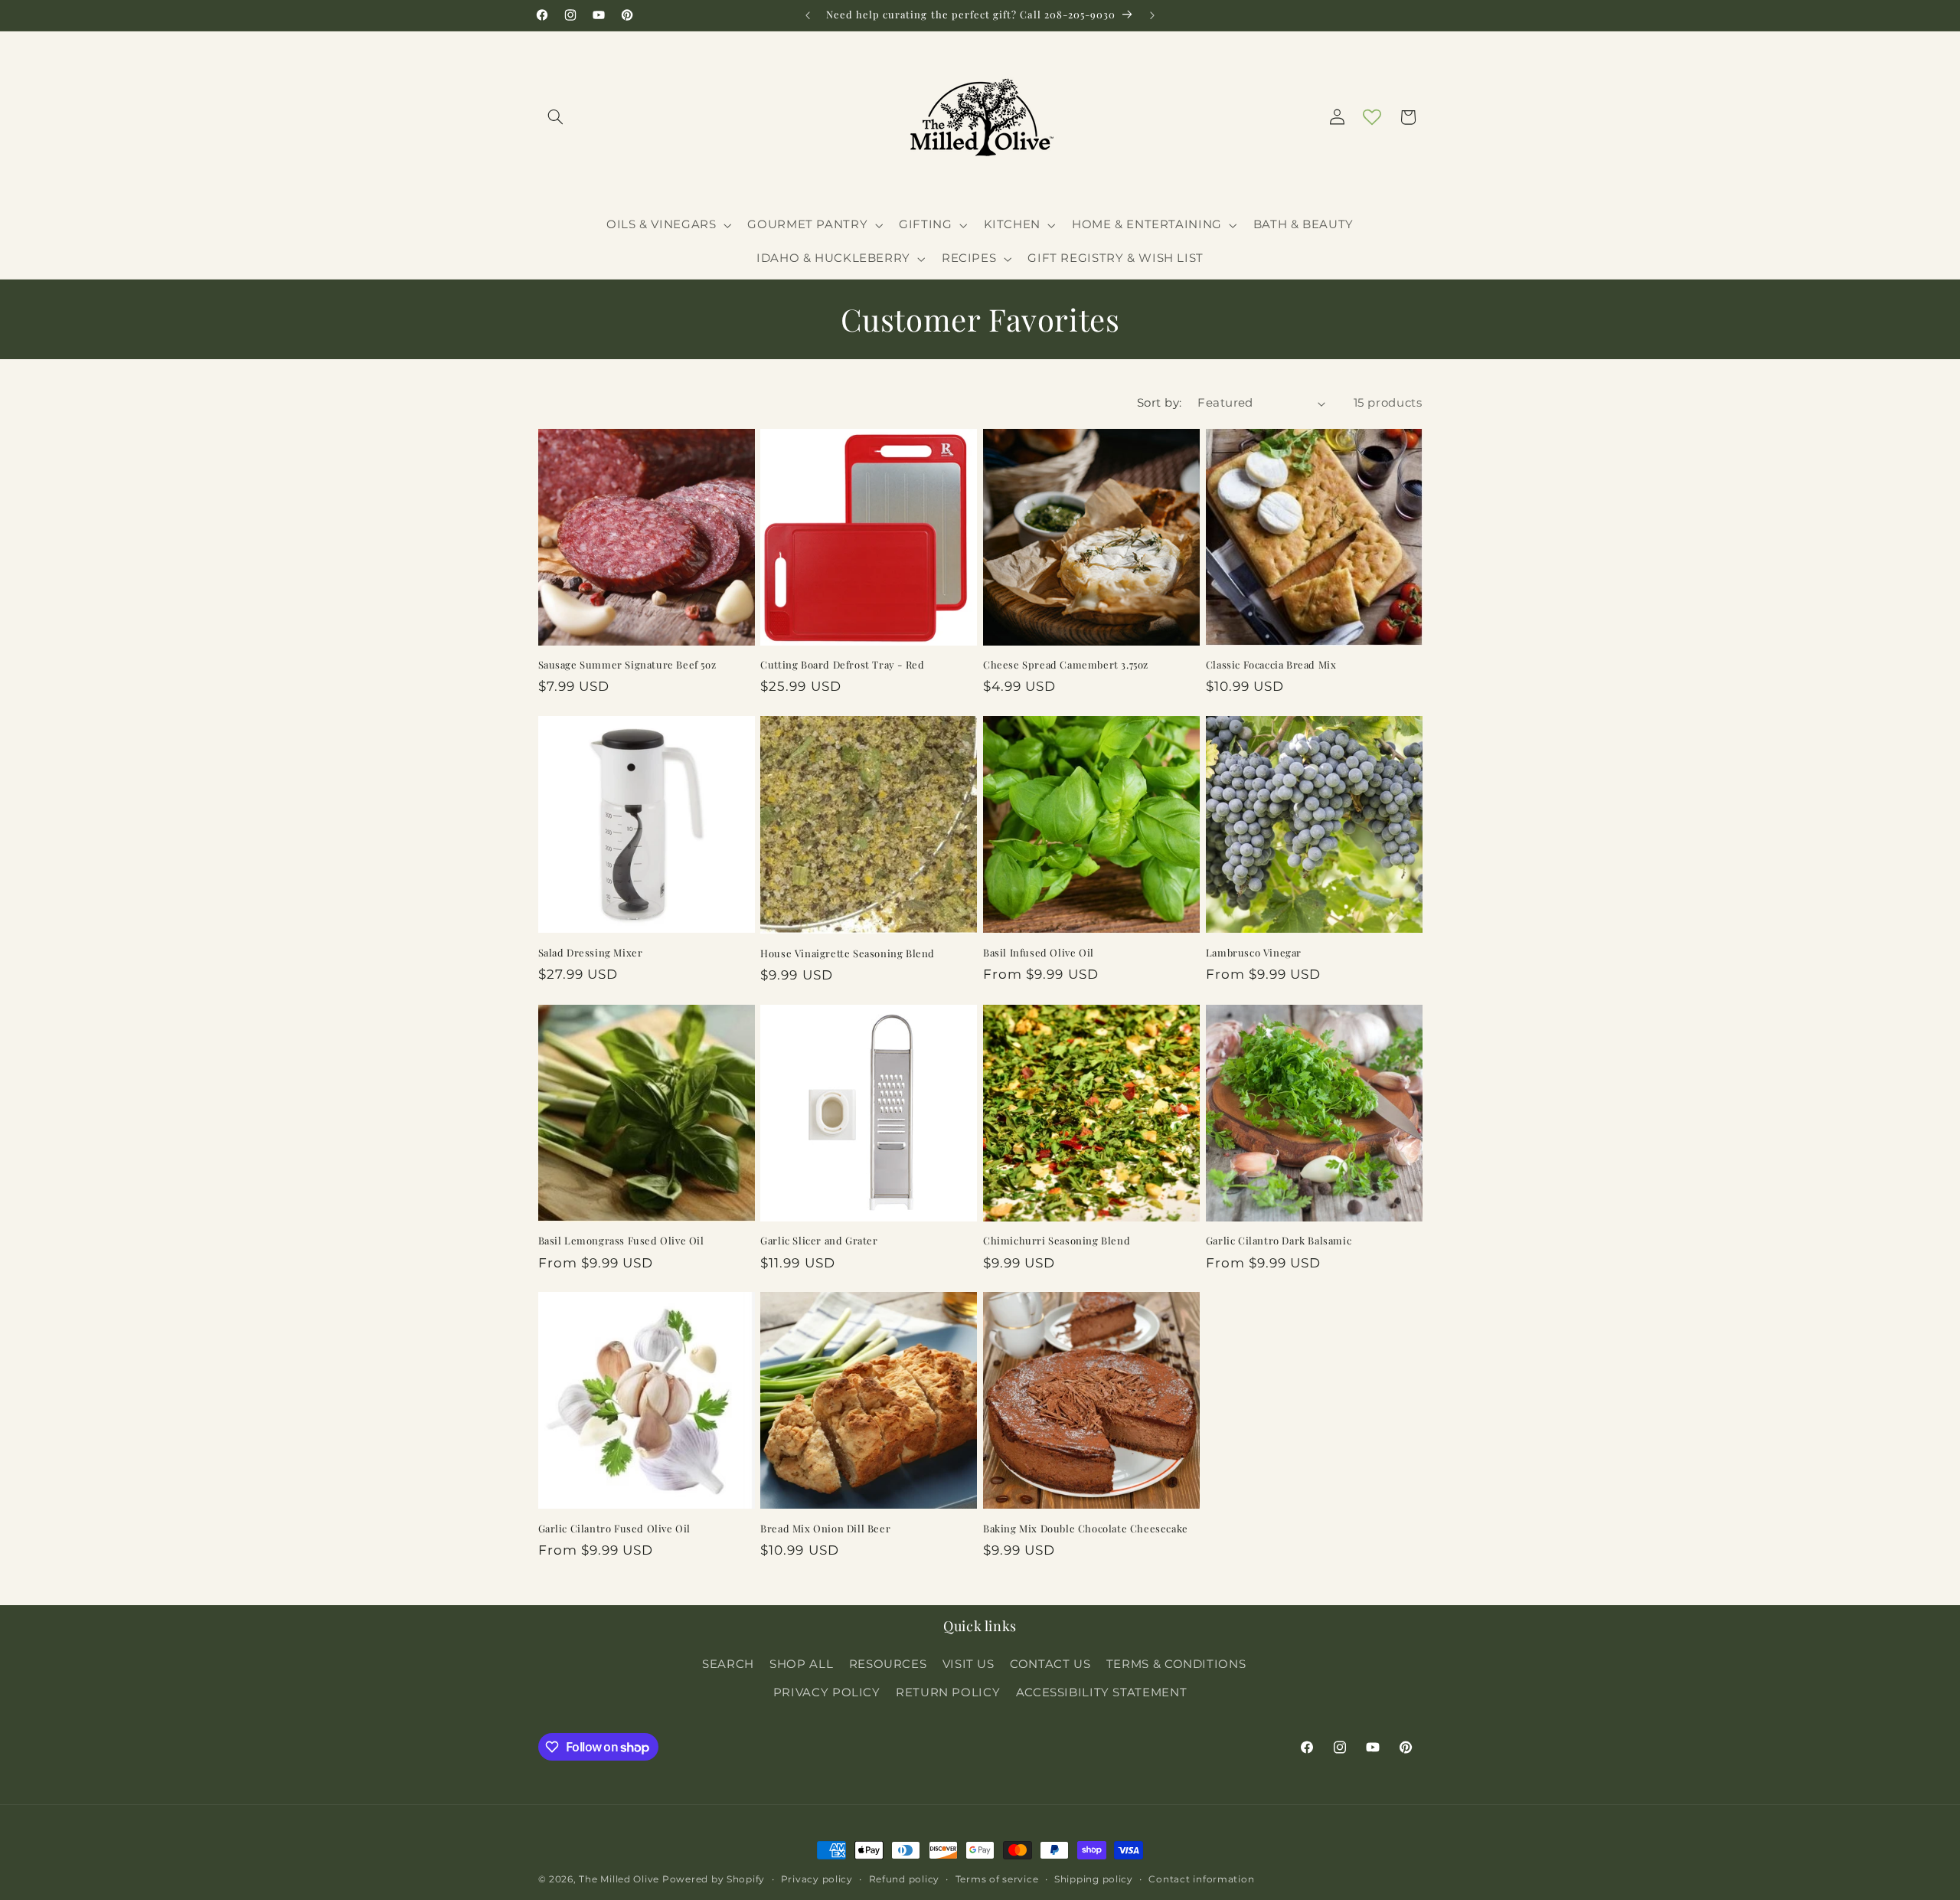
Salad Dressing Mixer (591, 953)
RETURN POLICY (948, 1692)
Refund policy (905, 1879)
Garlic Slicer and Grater (819, 1241)
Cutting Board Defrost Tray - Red (842, 665)
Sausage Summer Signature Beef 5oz (627, 665)
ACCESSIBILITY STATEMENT (1102, 1692)
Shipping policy (1094, 1879)
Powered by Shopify (714, 1879)
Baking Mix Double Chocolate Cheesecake (1086, 1529)
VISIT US (969, 1664)
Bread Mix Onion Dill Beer (825, 1529)
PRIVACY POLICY (827, 1692)
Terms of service (997, 1879)
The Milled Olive (619, 1879)
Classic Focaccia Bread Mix (1271, 665)
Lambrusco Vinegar (1254, 953)
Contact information (1201, 1879)
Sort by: (1159, 403)
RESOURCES (888, 1664)
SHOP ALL (801, 1664)
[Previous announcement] (808, 15)
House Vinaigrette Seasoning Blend (848, 953)
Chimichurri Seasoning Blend (1057, 1241)
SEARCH (728, 1664)
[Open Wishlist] (1372, 117)
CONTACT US (1050, 1664)
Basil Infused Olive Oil (1039, 953)
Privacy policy (817, 1879)
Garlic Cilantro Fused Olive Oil (615, 1529)
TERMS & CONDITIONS (1176, 1664)
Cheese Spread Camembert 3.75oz (1066, 665)
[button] (556, 117)
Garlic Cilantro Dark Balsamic (1279, 1241)
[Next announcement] (1152, 15)
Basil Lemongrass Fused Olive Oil (621, 1241)
